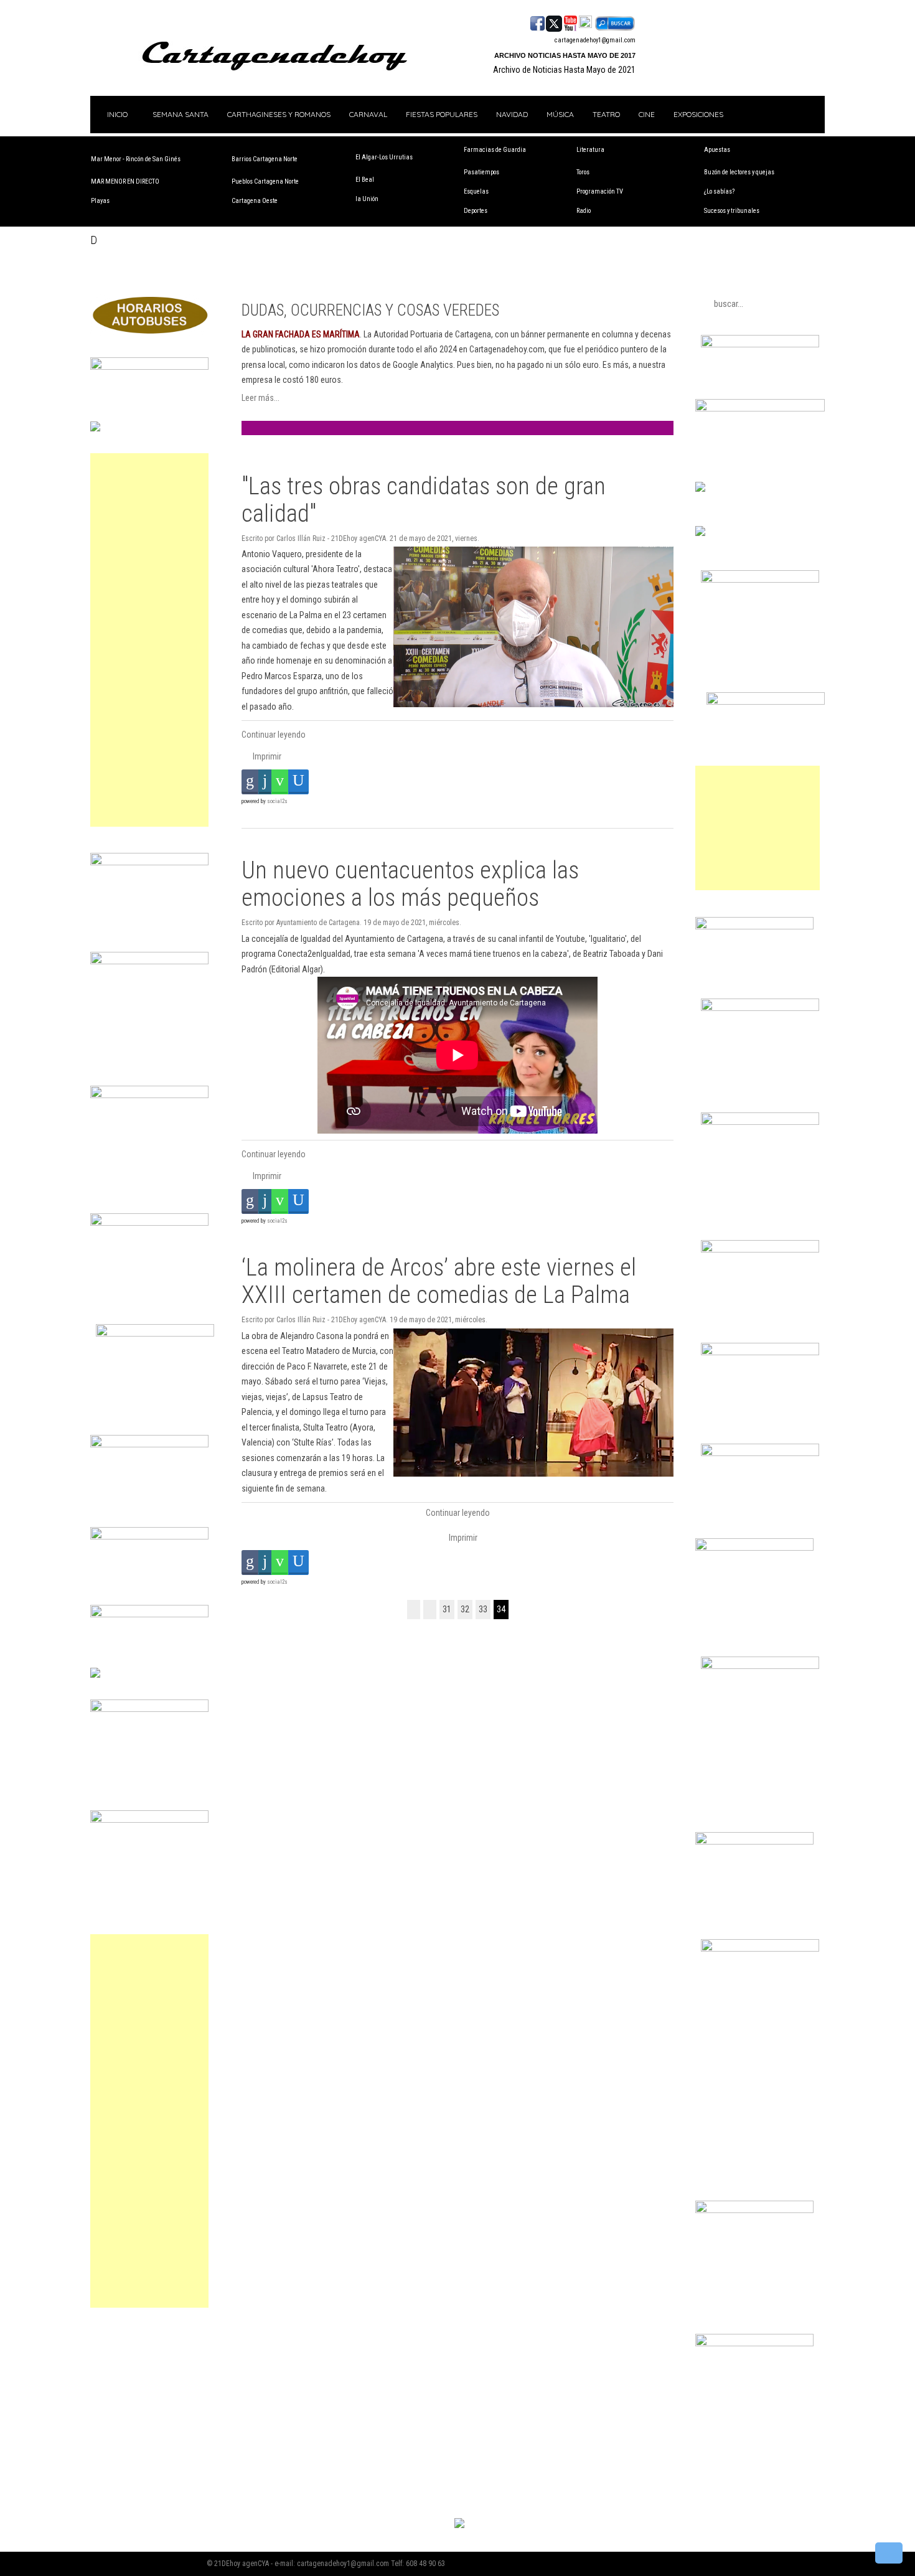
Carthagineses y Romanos (279, 114)
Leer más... (260, 398)
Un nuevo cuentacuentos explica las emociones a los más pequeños (410, 884)
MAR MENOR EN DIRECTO (125, 181)
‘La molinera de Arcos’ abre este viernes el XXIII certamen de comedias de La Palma (439, 1281)
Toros (583, 172)
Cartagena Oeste (255, 201)
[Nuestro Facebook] (537, 22)
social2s (277, 801)
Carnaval (368, 114)
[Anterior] (430, 1610)
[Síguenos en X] (554, 22)
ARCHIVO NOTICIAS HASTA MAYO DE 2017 (565, 55)
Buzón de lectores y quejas (739, 172)
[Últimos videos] (570, 22)
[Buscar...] (615, 22)
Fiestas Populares (442, 114)
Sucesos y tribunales (732, 211)
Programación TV (600, 191)
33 (483, 1609)
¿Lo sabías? (719, 191)
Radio (584, 211)
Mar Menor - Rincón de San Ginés (136, 159)
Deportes (476, 211)
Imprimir (266, 756)
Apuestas (717, 150)
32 (465, 1609)
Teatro (606, 114)
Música (560, 114)
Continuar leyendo (274, 735)
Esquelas (476, 191)
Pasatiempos (481, 172)
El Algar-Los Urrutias (384, 157)
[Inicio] (414, 1610)
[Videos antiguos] (585, 22)
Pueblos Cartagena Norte (265, 181)
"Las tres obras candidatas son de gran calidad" (424, 500)
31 (447, 1609)
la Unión (367, 199)
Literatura (590, 150)
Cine (647, 114)
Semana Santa (181, 114)
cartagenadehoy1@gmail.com (595, 40)
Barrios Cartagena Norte (265, 159)
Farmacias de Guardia (495, 150)
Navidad (512, 114)
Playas (100, 201)
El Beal (365, 180)
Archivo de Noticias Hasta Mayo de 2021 (564, 70)
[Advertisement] (149, 640)
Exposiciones (698, 114)
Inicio (116, 114)
